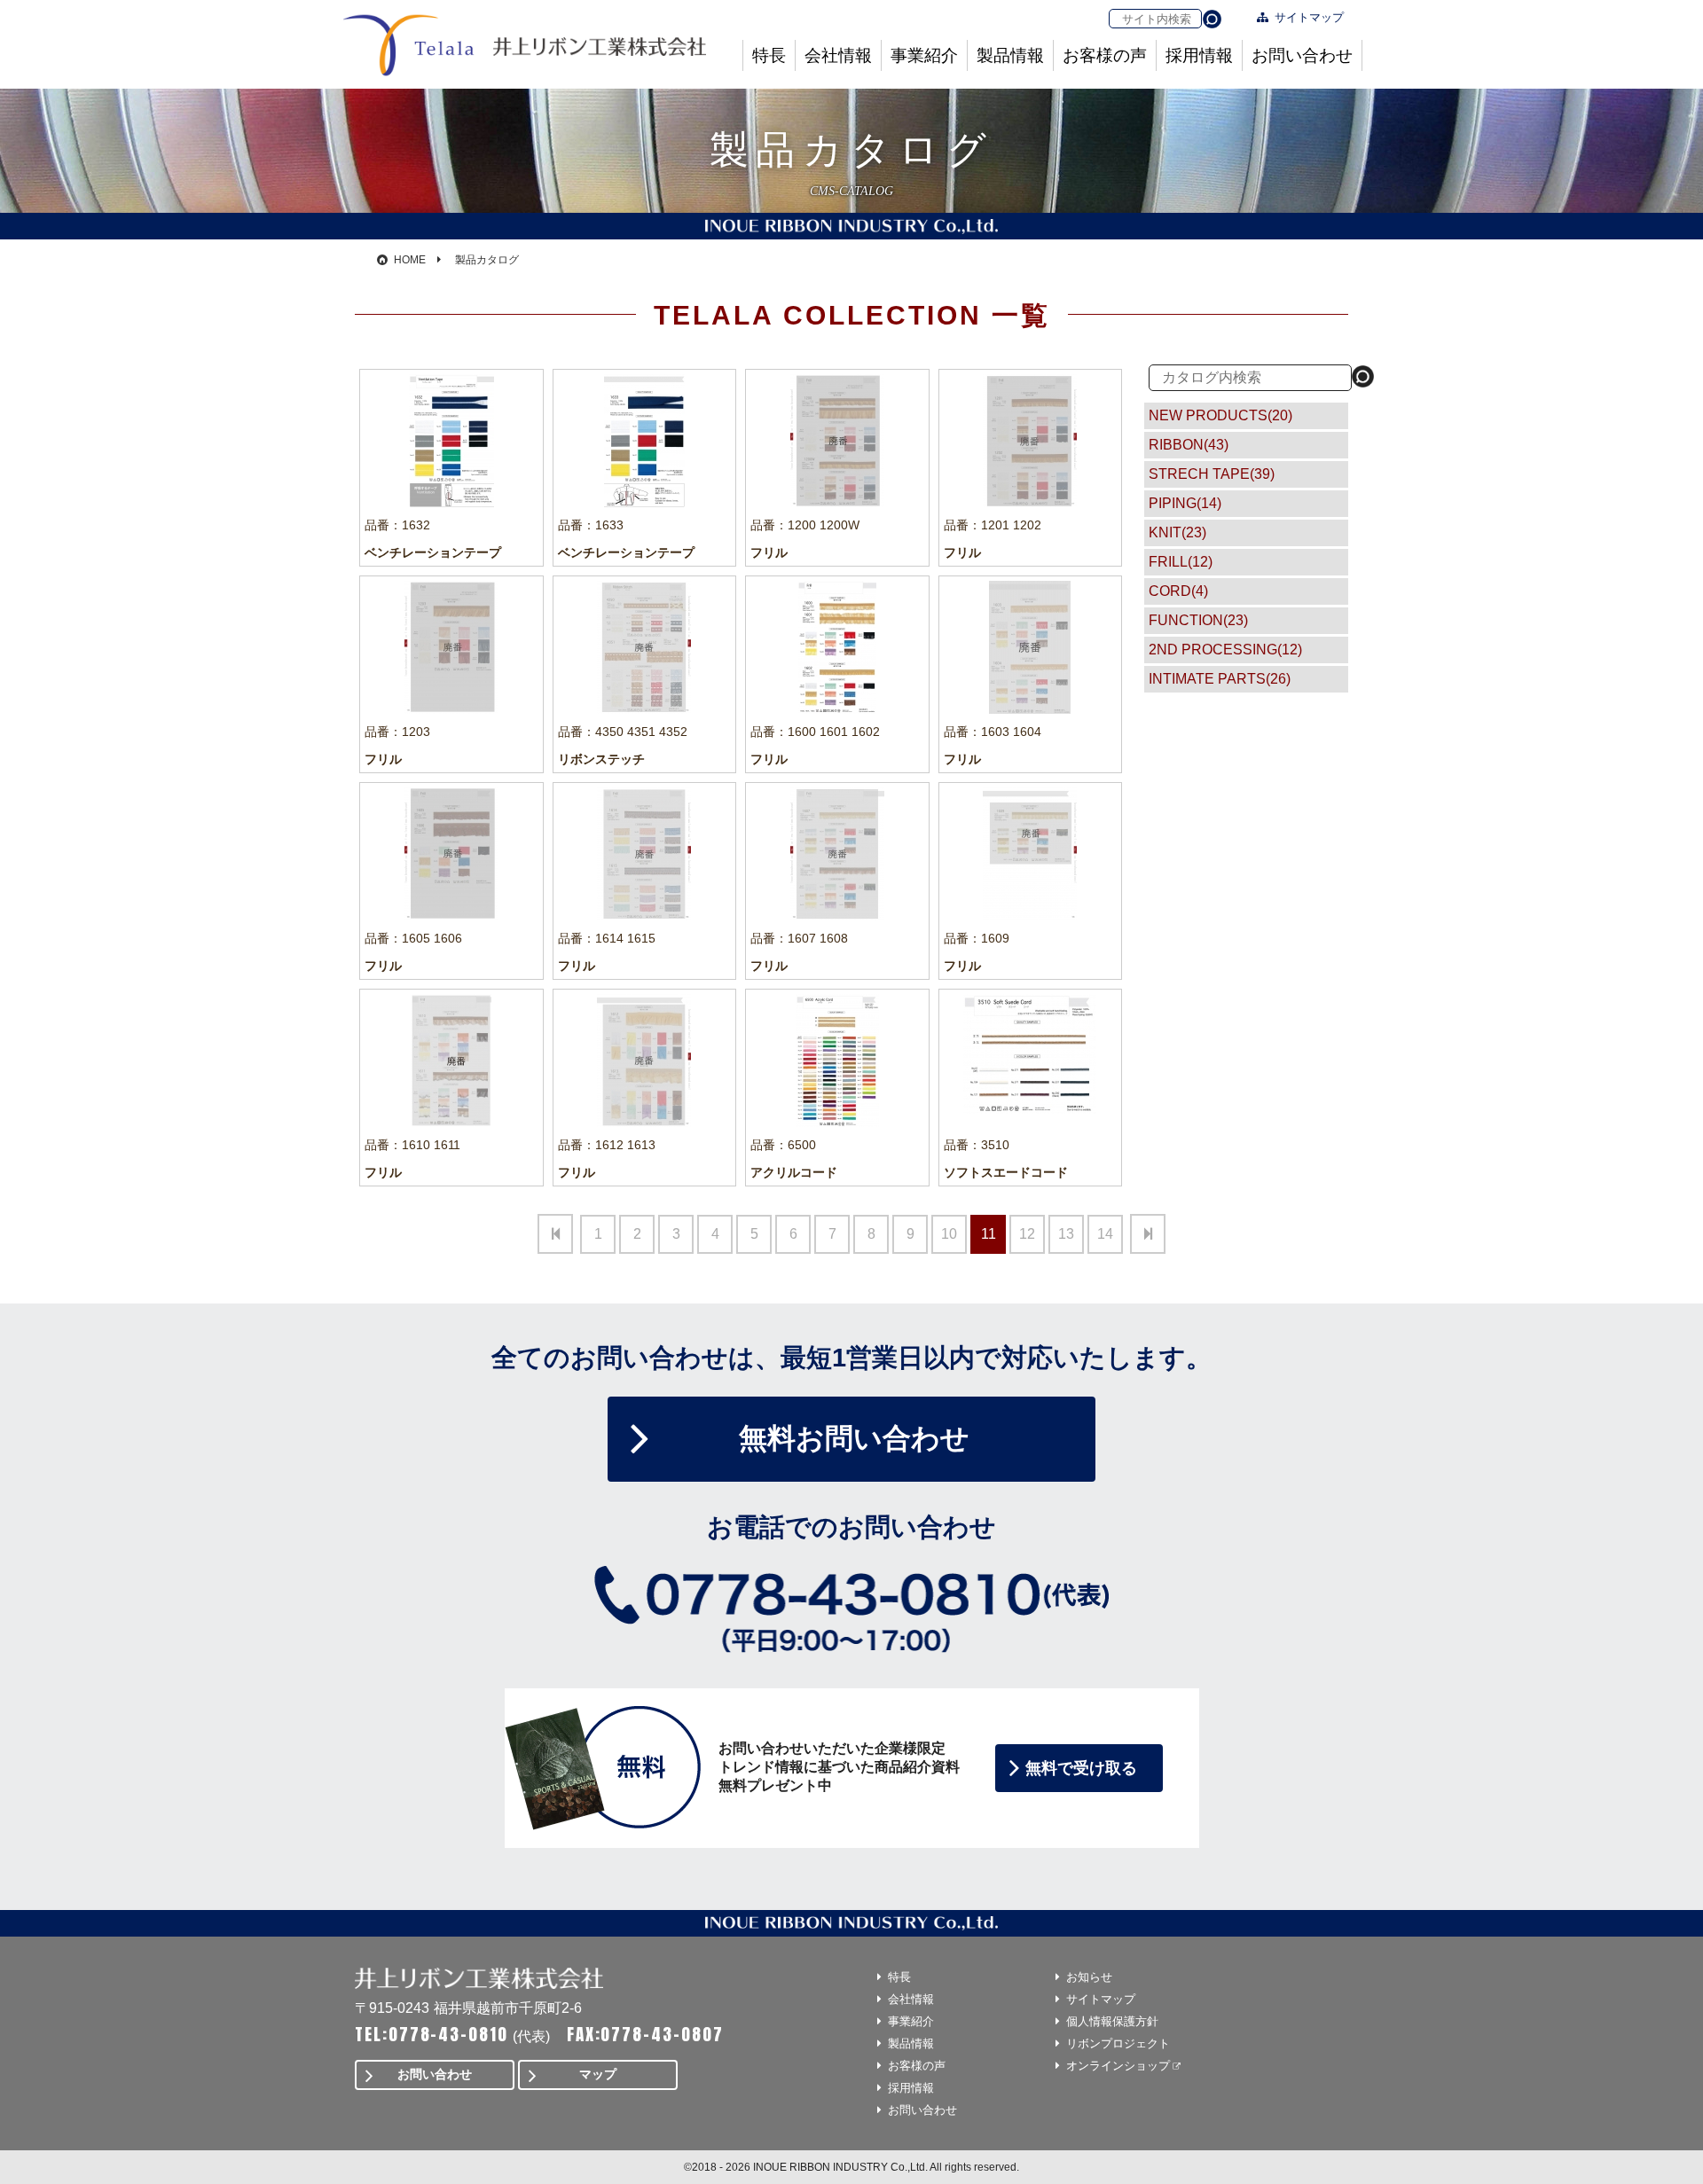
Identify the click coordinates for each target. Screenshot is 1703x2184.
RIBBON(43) (1189, 445)
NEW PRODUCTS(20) (1220, 415)
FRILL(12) (1181, 562)
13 (1066, 1234)
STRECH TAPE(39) (1212, 474)
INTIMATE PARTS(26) (1220, 679)
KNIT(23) (1177, 532)
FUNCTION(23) (1198, 620)
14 (1105, 1234)
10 (949, 1234)
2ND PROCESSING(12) (1225, 650)
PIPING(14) (1185, 503)
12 (1027, 1234)
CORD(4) (1178, 591)
